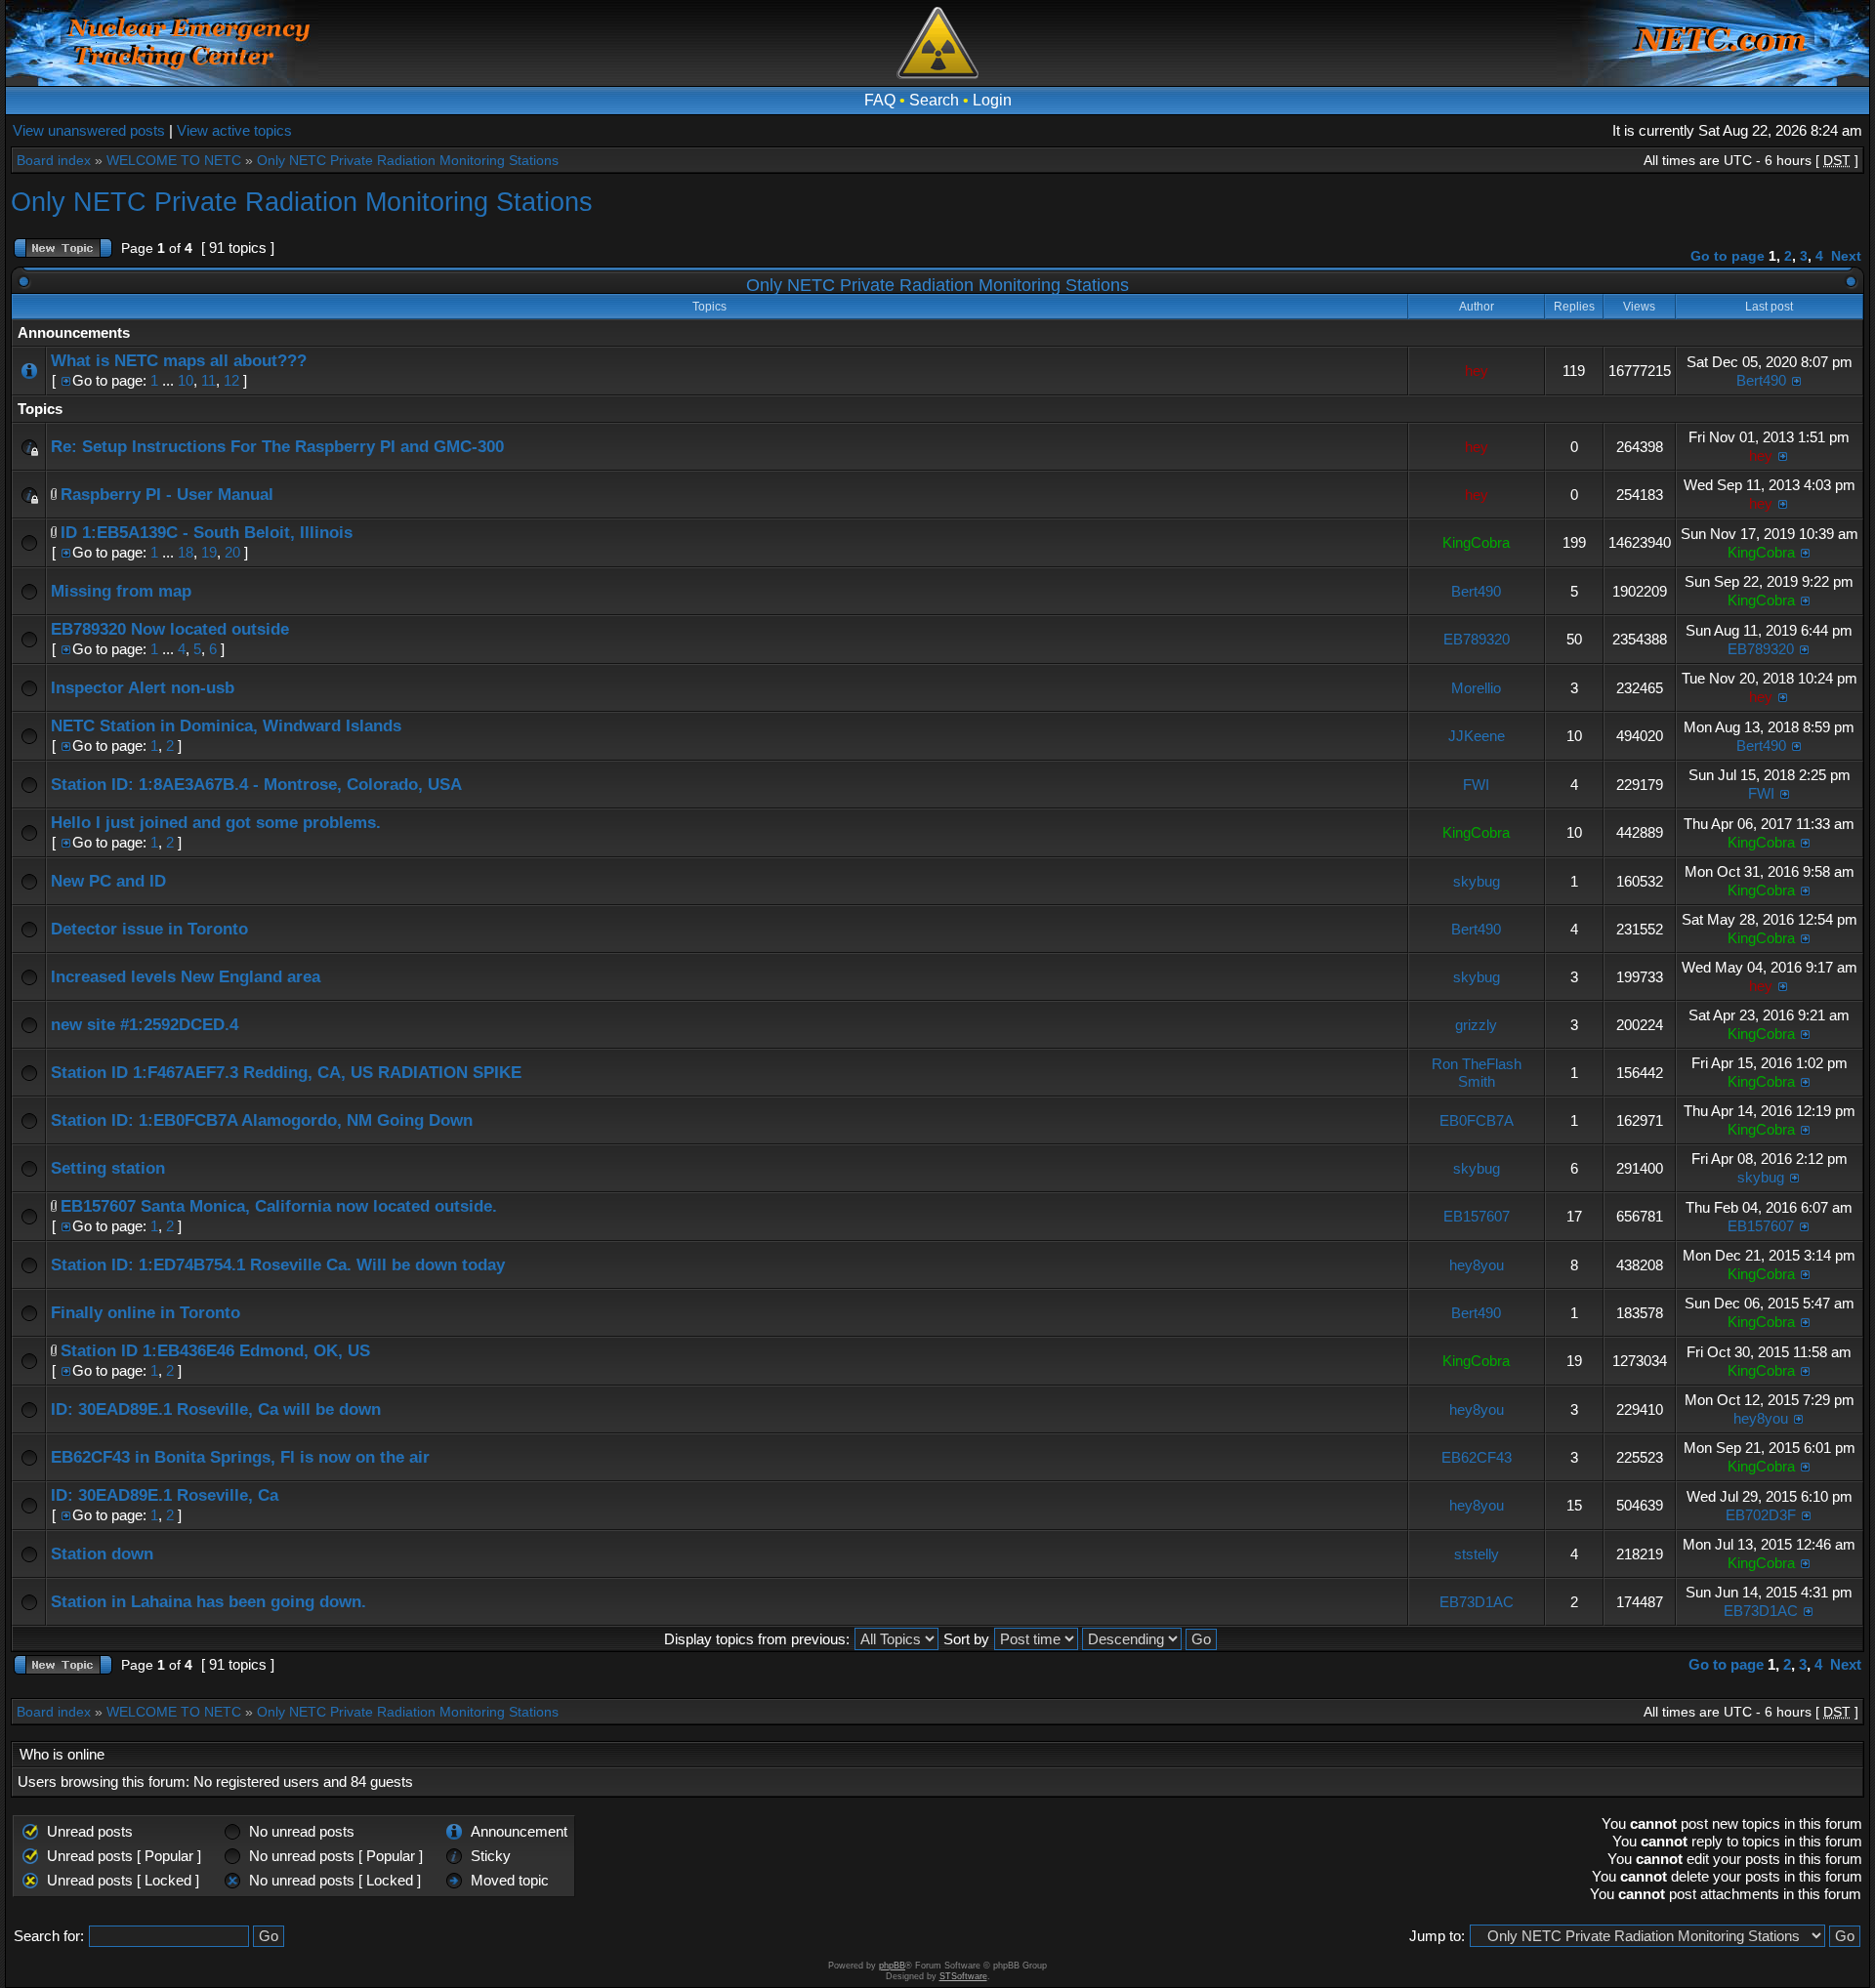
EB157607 (1477, 1216)
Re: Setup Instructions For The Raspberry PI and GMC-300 (277, 447)
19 (209, 552)
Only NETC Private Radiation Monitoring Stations (408, 160)
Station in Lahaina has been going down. (208, 1602)
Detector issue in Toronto (149, 929)
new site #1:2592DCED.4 (145, 1025)
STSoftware (963, 1976)
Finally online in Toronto (146, 1313)
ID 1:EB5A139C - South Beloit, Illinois (207, 533)
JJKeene (1477, 736)
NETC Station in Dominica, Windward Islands (226, 726)
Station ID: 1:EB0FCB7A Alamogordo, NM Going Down (262, 1120)
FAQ (880, 100)
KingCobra (1476, 542)
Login (992, 100)
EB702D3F (1761, 1515)
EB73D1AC (1477, 1602)
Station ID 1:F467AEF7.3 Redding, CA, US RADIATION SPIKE (286, 1073)
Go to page (1728, 256)
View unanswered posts (89, 130)
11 (208, 380)
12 (231, 380)
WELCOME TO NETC (174, 160)
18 (186, 552)
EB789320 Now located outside (170, 629)
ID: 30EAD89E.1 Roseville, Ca (165, 1495)
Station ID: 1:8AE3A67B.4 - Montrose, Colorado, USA (256, 785)
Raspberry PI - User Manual (167, 495)
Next (1846, 256)
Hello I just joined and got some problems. (216, 823)
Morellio (1476, 688)
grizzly (1476, 1025)
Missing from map (121, 591)
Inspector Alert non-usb (143, 688)
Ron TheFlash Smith (1477, 1073)
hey (1477, 371)
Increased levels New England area (186, 977)
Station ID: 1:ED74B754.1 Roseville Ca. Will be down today (278, 1265)
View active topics (234, 130)
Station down (102, 1554)
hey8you (1477, 1265)
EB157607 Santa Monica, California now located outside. (279, 1206)
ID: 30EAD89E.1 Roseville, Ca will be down (216, 1409)
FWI (1476, 785)
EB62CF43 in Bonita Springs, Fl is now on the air (240, 1457)
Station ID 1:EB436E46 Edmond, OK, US (215, 1351)
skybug (1477, 881)
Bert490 (1761, 380)
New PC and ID (108, 881)
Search (934, 100)
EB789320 (1477, 639)
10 (186, 380)
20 (232, 552)
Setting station (108, 1168)
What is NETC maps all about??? (179, 361)
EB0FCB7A (1477, 1120)
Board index (54, 160)
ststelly (1477, 1554)
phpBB (892, 1966)
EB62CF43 (1477, 1457)
